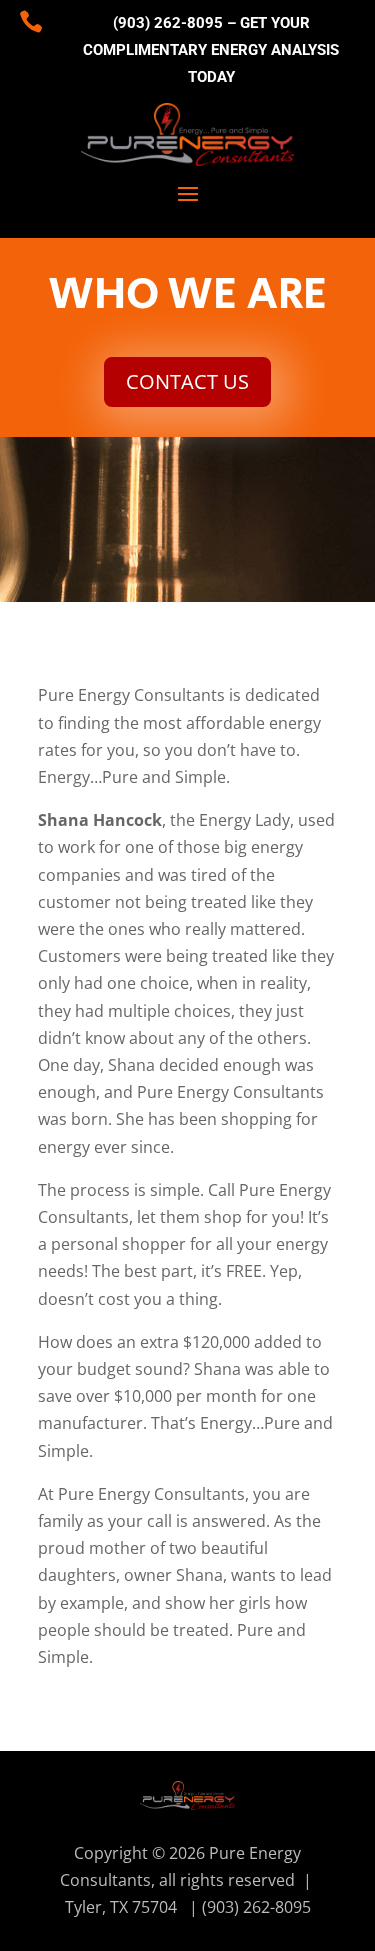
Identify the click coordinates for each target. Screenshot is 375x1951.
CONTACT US (187, 381)
